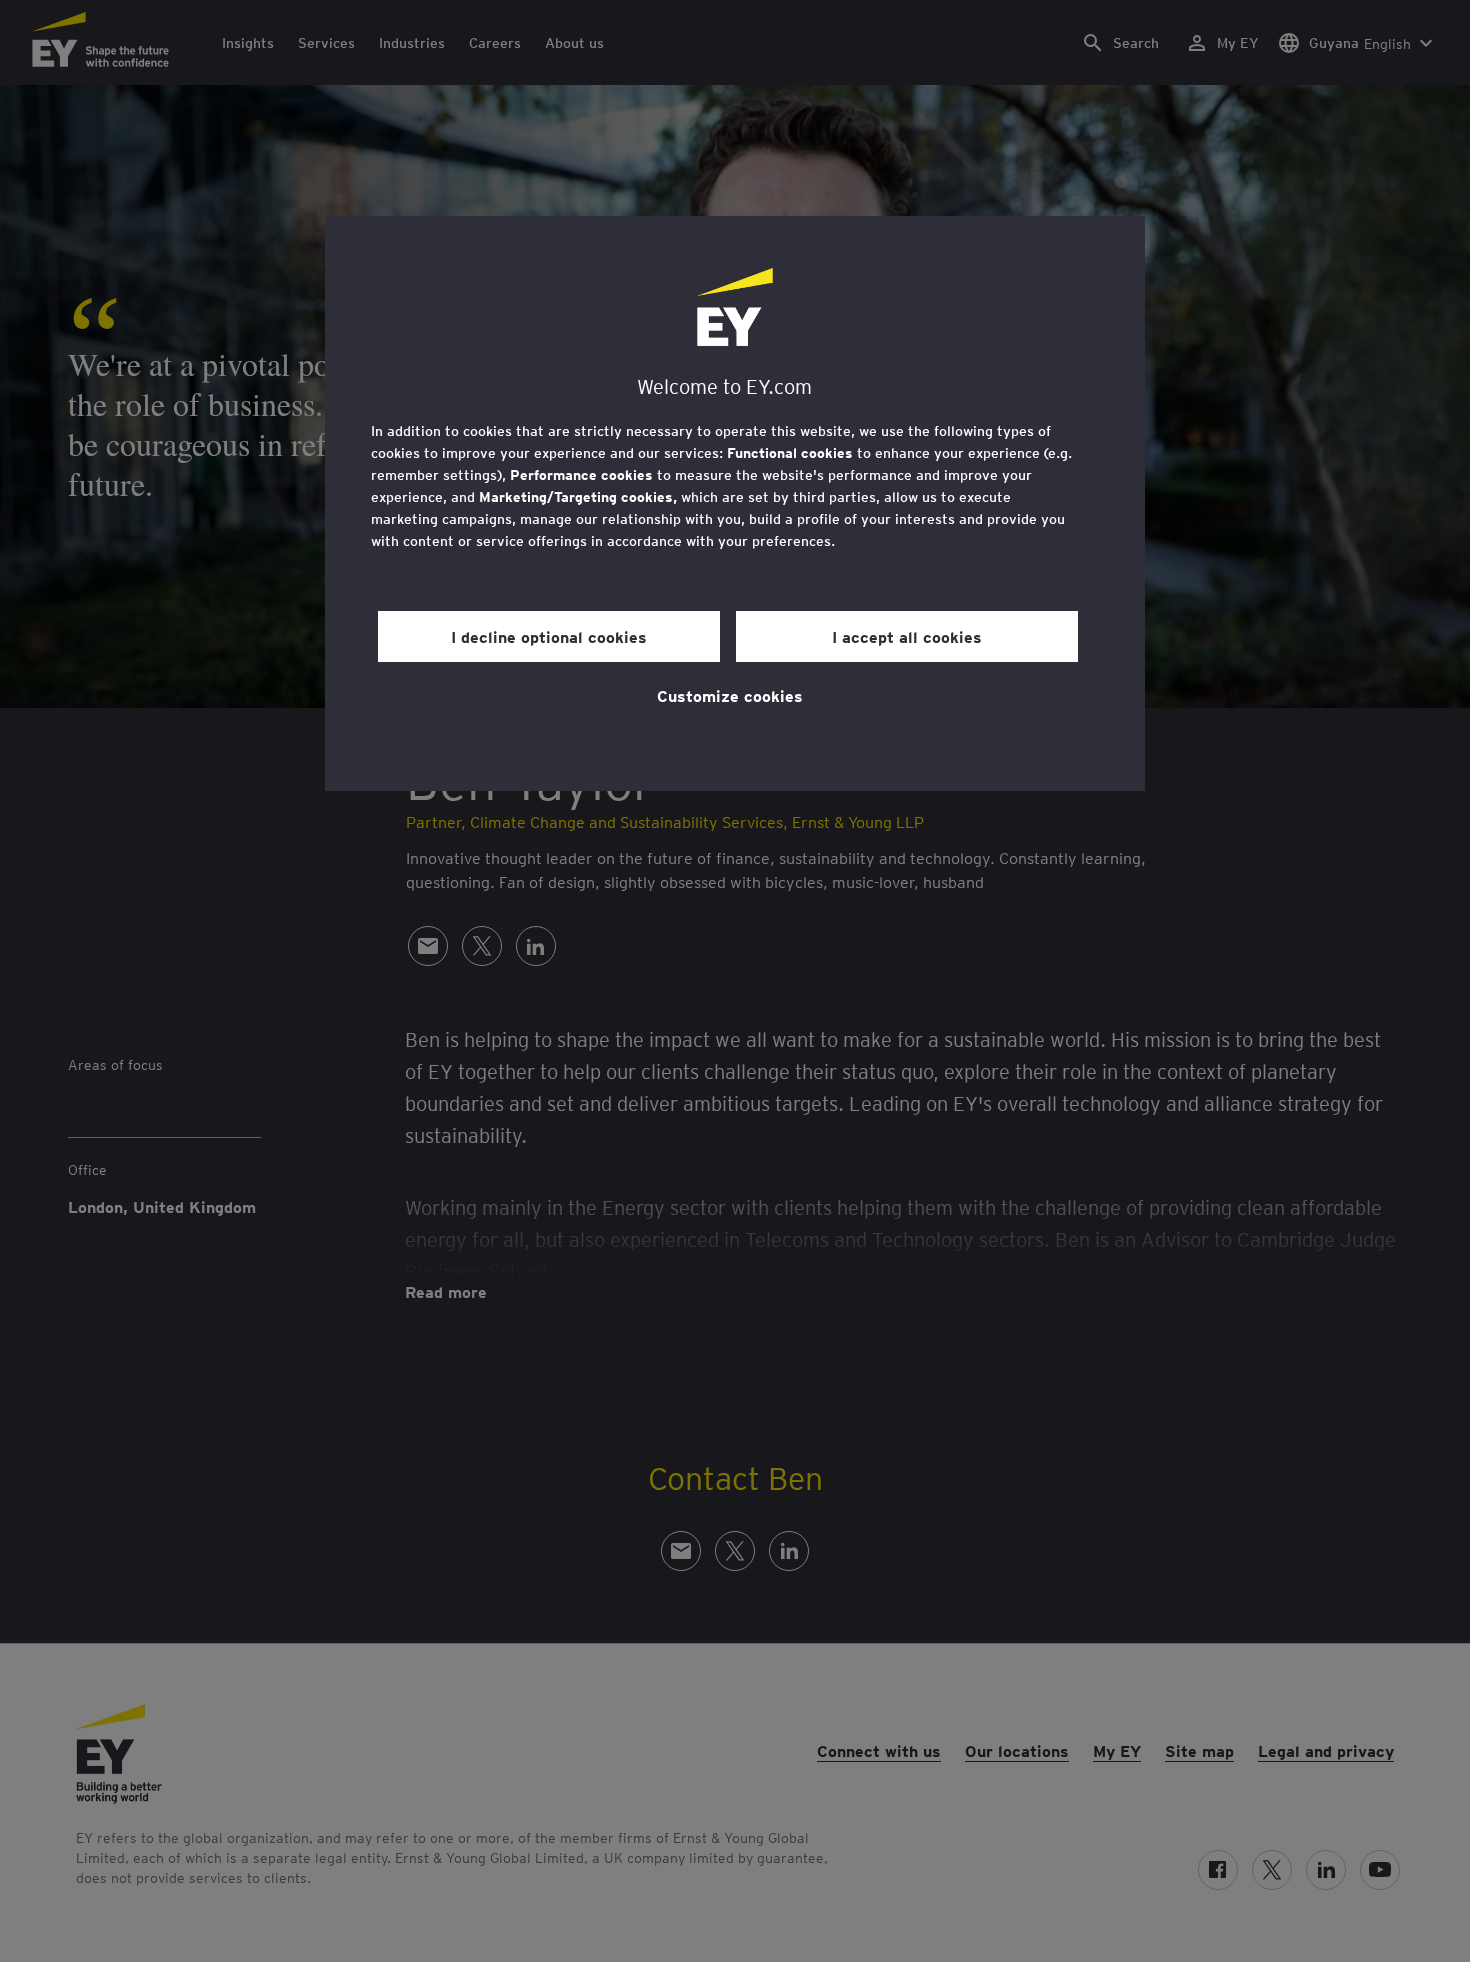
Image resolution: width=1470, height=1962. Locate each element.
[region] (735, 503)
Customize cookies (730, 695)
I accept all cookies (907, 636)
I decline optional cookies (549, 636)
